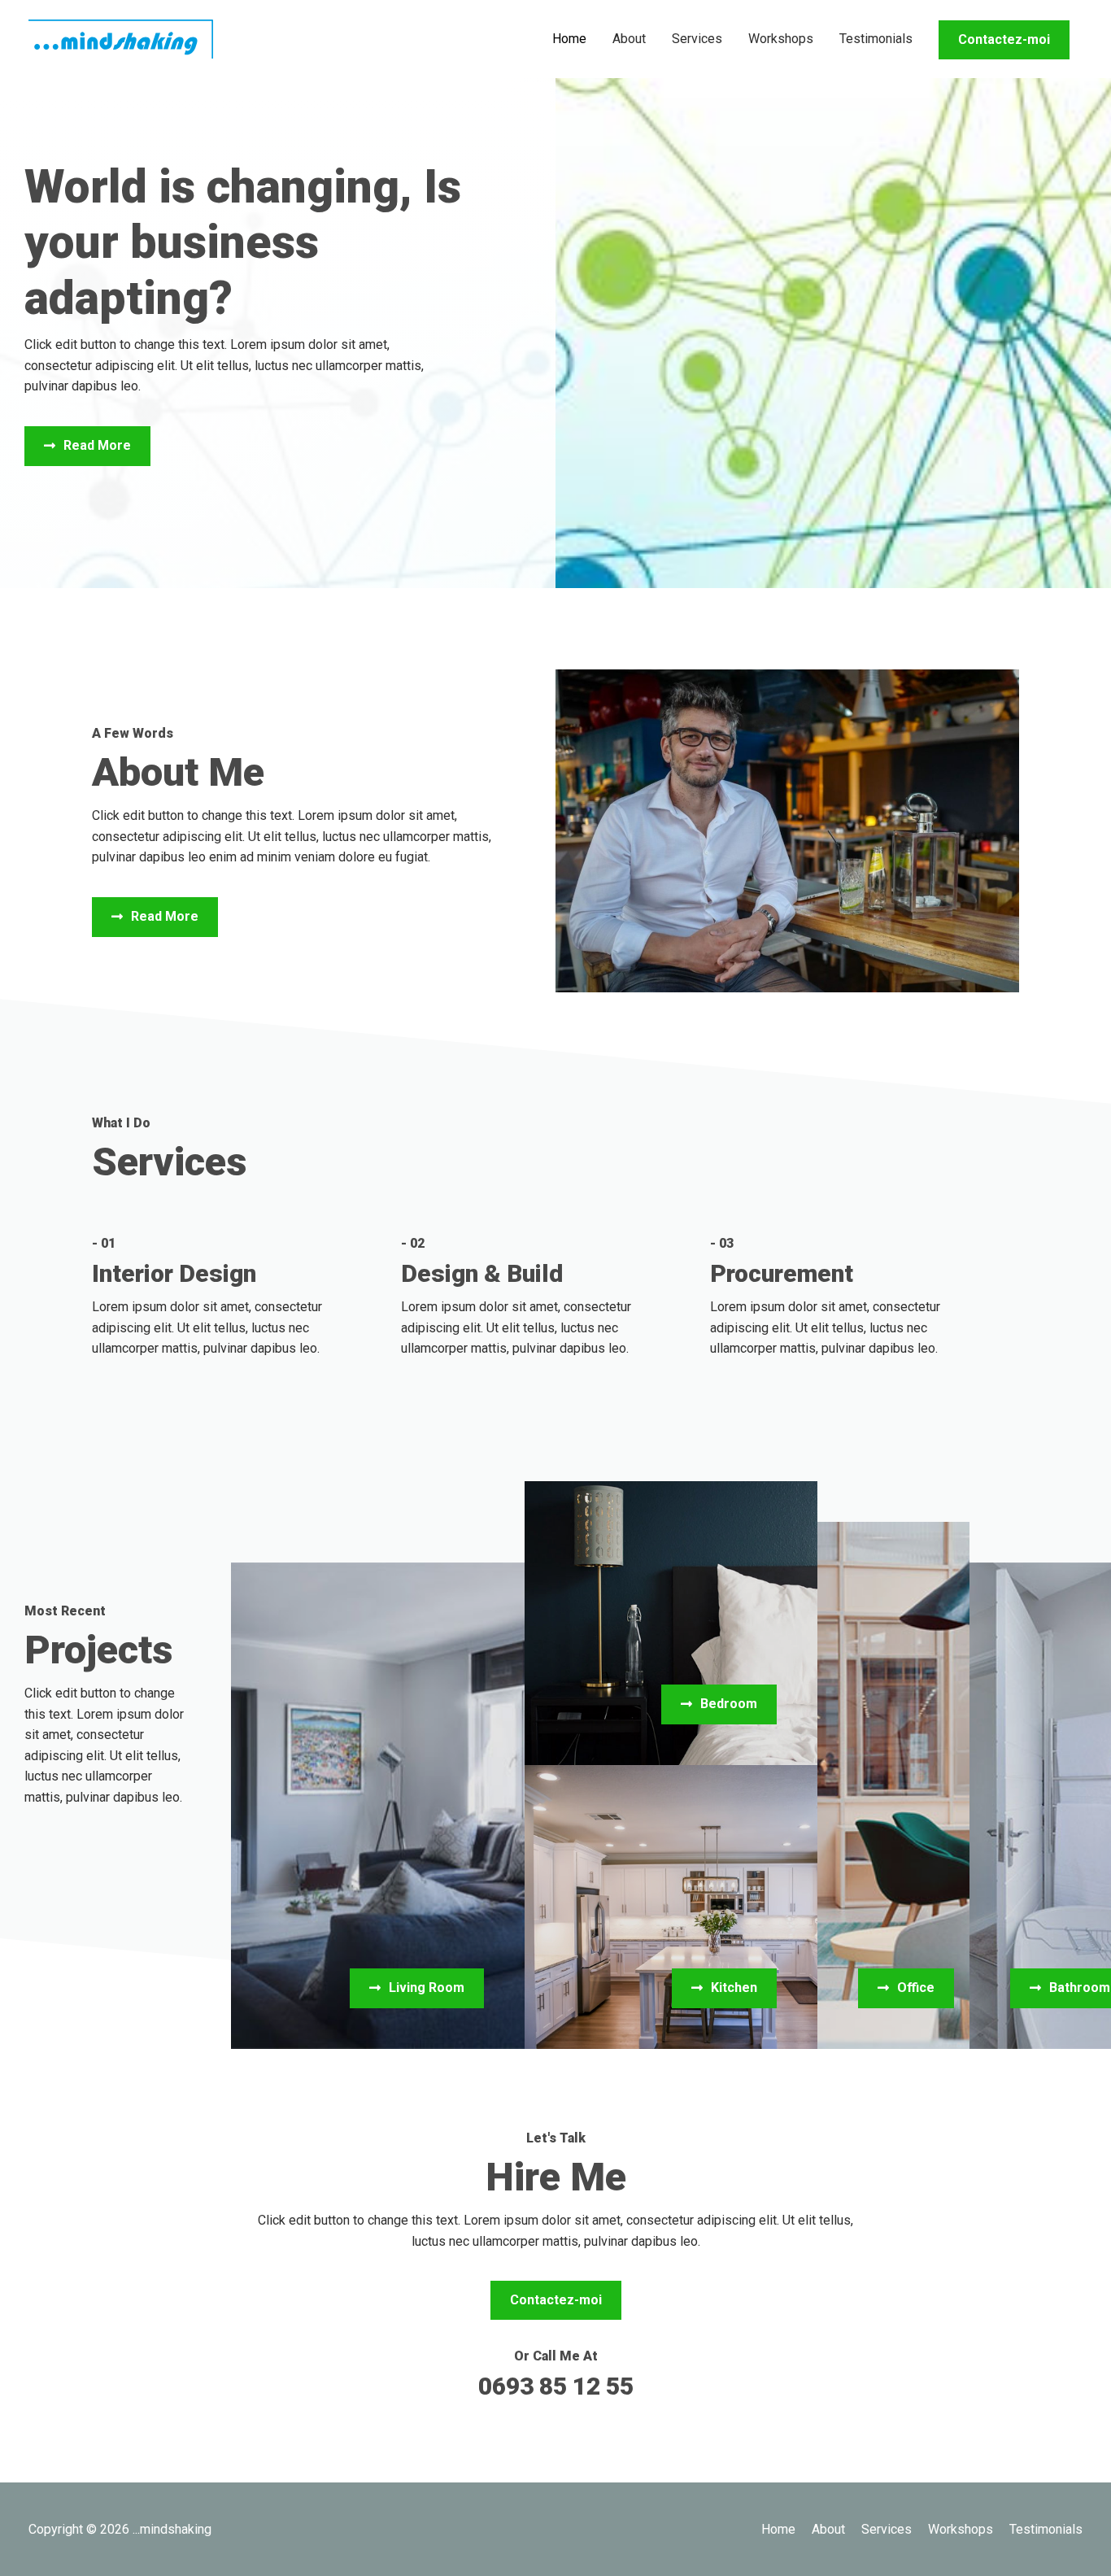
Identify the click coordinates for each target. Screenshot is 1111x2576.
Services (697, 39)
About (629, 39)
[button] (87, 446)
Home (569, 39)
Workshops (781, 39)
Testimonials (876, 39)
